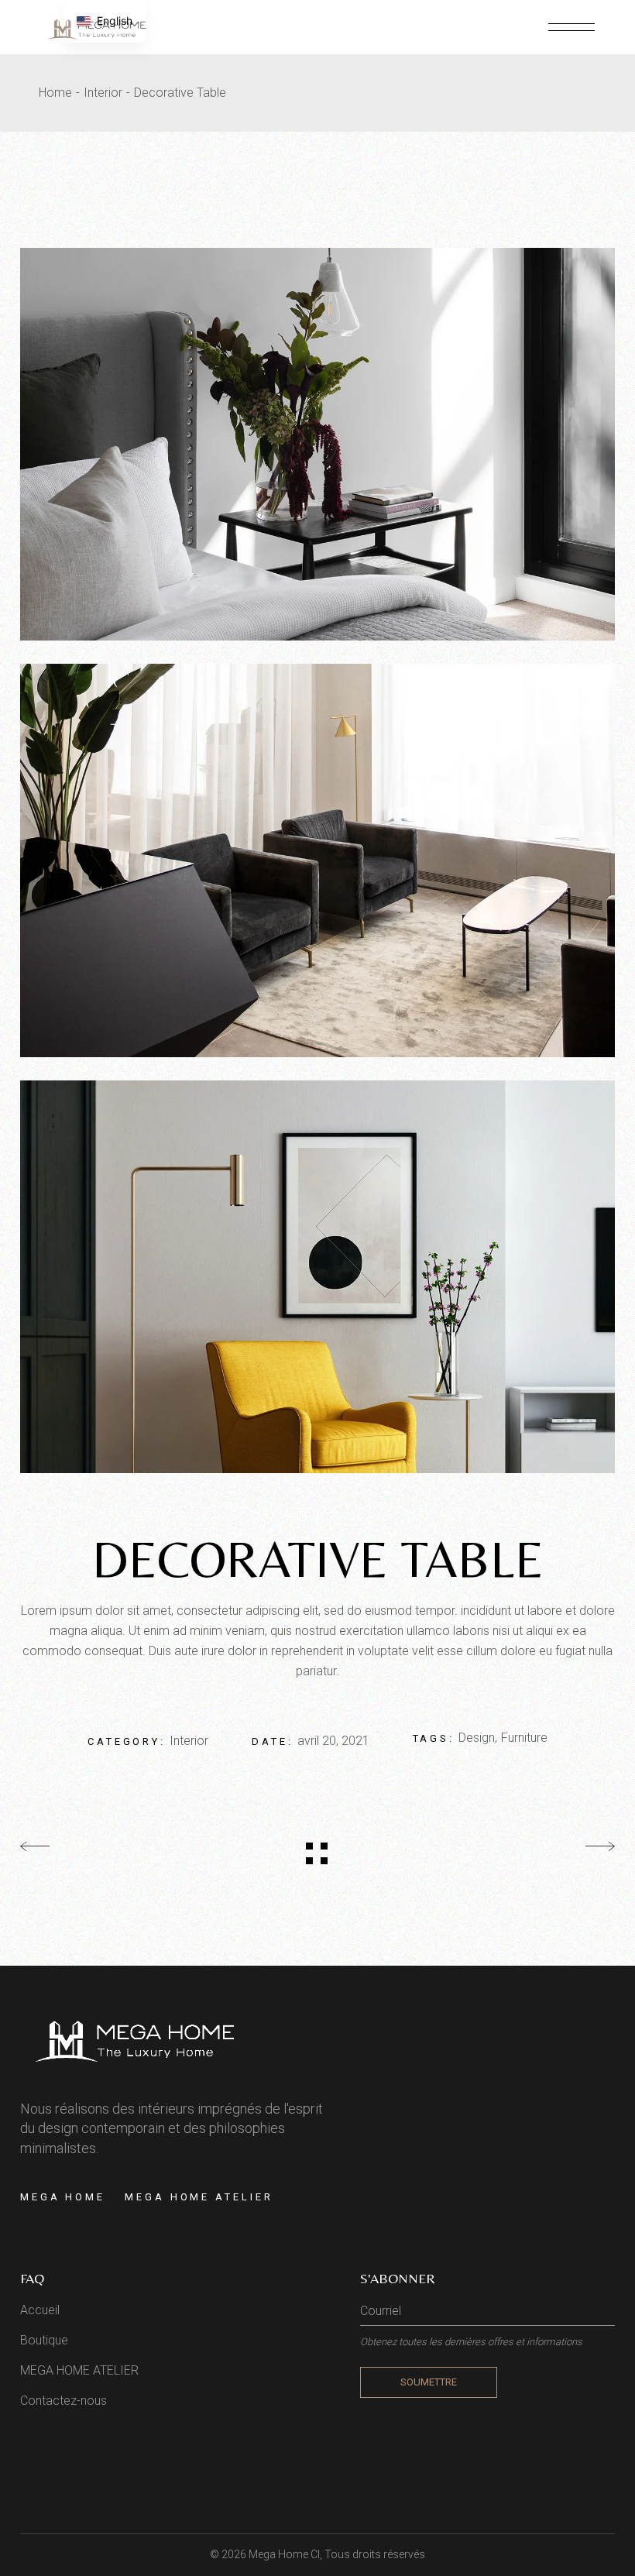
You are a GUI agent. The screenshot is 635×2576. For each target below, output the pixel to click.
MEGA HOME (63, 2197)
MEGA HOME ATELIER (199, 2197)
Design (477, 1738)
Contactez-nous (63, 2401)
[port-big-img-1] (317, 860)
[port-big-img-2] (317, 1277)
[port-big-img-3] (317, 444)
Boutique (44, 2340)
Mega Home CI (284, 2554)
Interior (189, 1741)
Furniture (524, 1738)
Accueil (40, 2310)
